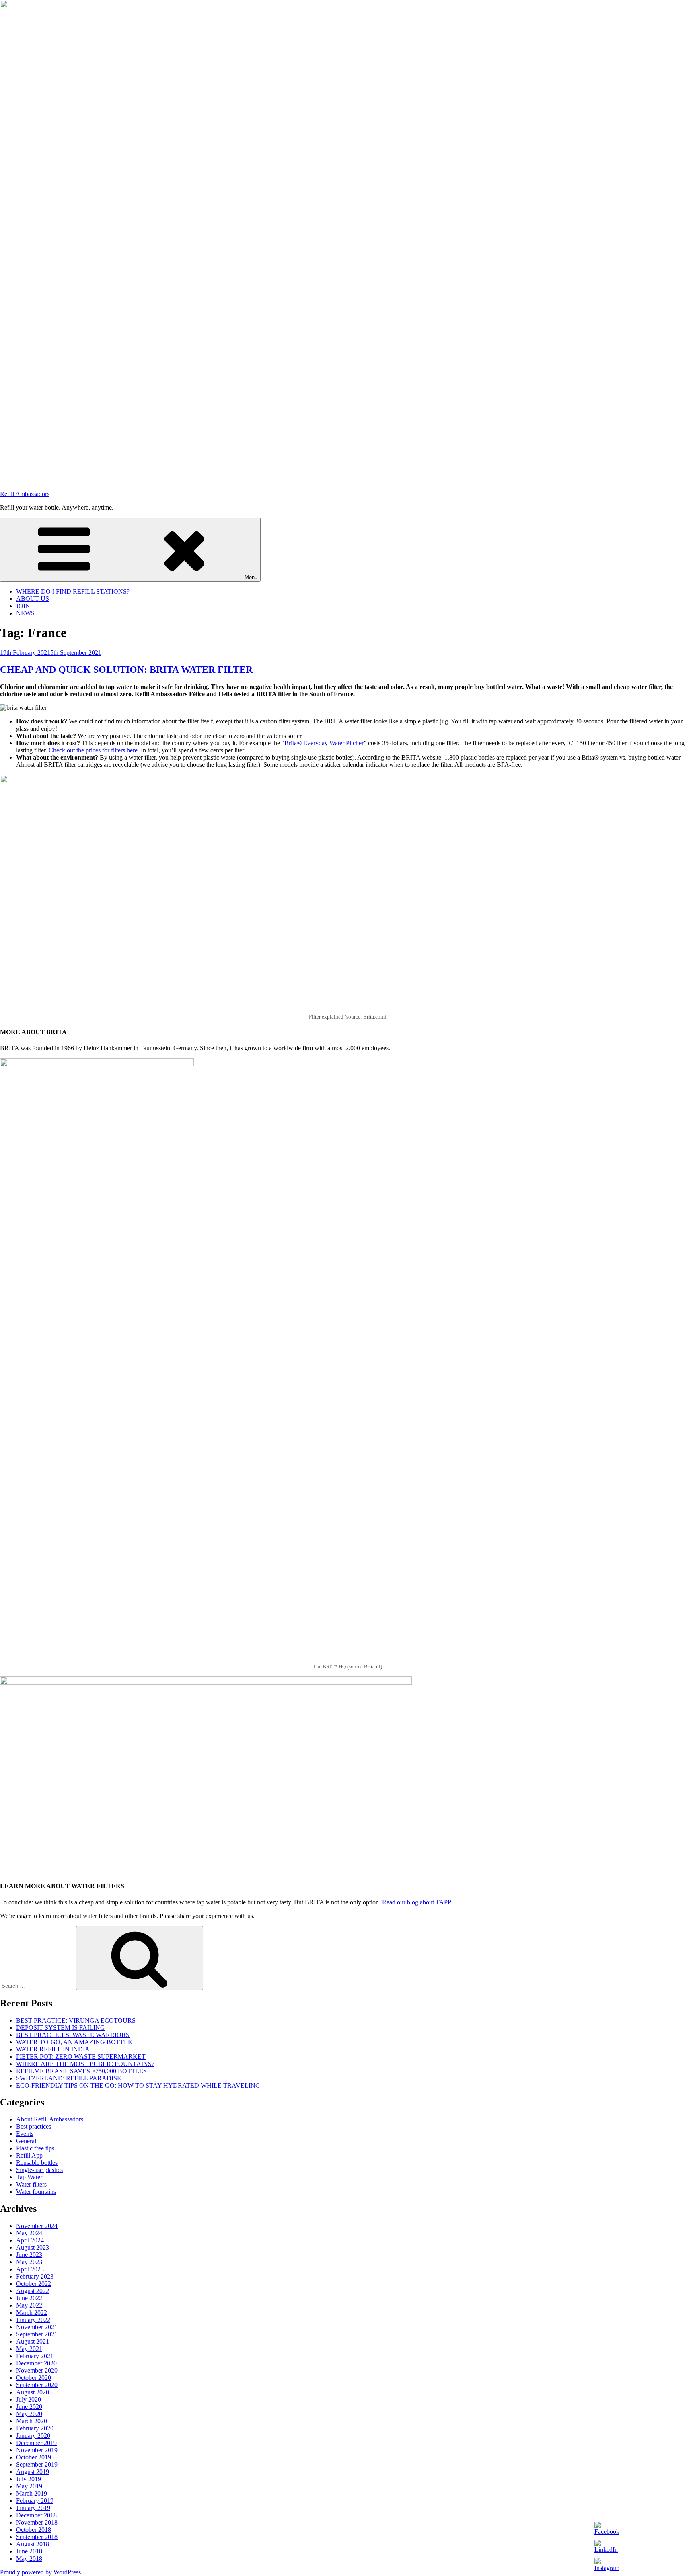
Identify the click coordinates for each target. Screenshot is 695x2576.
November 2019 (37, 2450)
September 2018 (37, 2537)
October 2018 (34, 2530)
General (26, 2141)
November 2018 (37, 2522)
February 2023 (35, 2276)
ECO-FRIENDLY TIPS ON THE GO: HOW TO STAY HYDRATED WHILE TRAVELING (138, 2085)
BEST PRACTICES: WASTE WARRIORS (73, 2035)
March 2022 (32, 2313)
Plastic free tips (35, 2148)
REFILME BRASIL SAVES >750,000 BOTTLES (81, 2071)
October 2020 (34, 2378)
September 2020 (37, 2385)
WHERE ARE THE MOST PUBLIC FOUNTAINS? (85, 2064)
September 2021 (37, 2334)
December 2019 (36, 2443)
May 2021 (29, 2349)
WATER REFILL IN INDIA (53, 2049)
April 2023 (30, 2269)
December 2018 (36, 2515)
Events (25, 2134)
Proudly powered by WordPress (40, 2572)
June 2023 (29, 2255)
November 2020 (37, 2370)
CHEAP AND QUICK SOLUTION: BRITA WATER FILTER (126, 670)
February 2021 (35, 2356)
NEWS (25, 613)
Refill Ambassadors (25, 494)
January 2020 (33, 2436)
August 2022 (33, 2291)
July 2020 (29, 2399)
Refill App (29, 2155)
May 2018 (29, 2559)
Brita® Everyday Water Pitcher (324, 743)
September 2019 (37, 2464)
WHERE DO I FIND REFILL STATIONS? (73, 591)
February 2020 (35, 2428)
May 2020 (29, 2414)
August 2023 (33, 2247)
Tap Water (29, 2177)
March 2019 (32, 2493)
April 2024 (30, 2240)
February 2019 (35, 2501)
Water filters (31, 2184)
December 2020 (36, 2363)
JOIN (23, 606)
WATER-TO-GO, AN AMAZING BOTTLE (74, 2042)
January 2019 (33, 2508)
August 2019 (33, 2472)
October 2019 (34, 2457)
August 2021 (33, 2341)
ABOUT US (33, 599)
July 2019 (29, 2479)
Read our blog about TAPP (416, 1902)
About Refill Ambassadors (50, 2119)
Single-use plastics (39, 2170)
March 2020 (32, 2421)
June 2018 (29, 2551)
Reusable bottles (37, 2163)
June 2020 (29, 2407)
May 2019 (29, 2486)
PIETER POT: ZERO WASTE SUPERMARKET (81, 2056)
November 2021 (37, 2327)
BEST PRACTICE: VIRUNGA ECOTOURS (76, 2020)
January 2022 (33, 2320)
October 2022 (34, 2284)
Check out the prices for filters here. (94, 750)
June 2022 (29, 2298)
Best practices (34, 2126)
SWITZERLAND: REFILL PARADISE (69, 2078)
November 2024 (37, 2226)
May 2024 (29, 2233)
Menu (251, 577)
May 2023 (29, 2262)
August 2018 (33, 2544)
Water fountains (36, 2192)
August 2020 (33, 2392)
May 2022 (29, 2305)
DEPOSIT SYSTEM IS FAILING (61, 2028)
